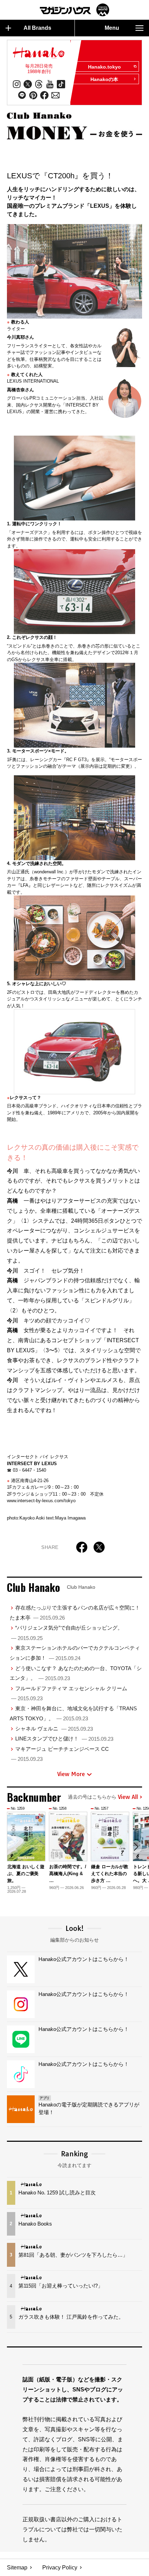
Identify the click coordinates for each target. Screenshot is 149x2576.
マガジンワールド (74, 10)
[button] (136, 1847)
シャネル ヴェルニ (54, 1728)
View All (128, 1797)
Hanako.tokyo (104, 67)
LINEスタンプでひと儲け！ (64, 1739)
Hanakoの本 (104, 79)
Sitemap (17, 2568)
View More (71, 1774)
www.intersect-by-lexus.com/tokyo (41, 1501)
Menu (112, 28)
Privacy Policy (60, 2568)
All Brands (37, 28)
